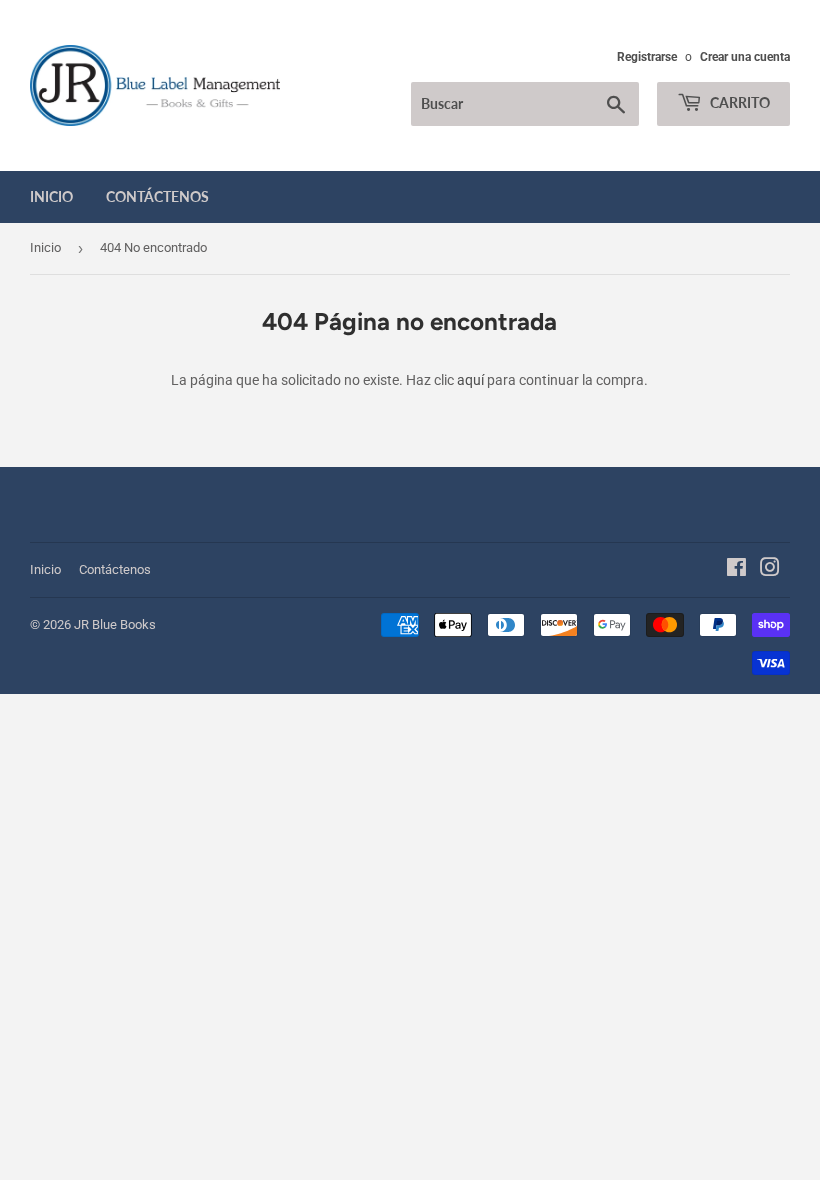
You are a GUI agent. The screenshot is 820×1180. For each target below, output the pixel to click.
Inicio (51, 196)
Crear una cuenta (745, 57)
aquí (470, 380)
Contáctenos (157, 196)
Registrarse (647, 57)
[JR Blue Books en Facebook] (736, 570)
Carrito (738, 102)
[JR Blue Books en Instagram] (770, 570)
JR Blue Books (115, 624)
